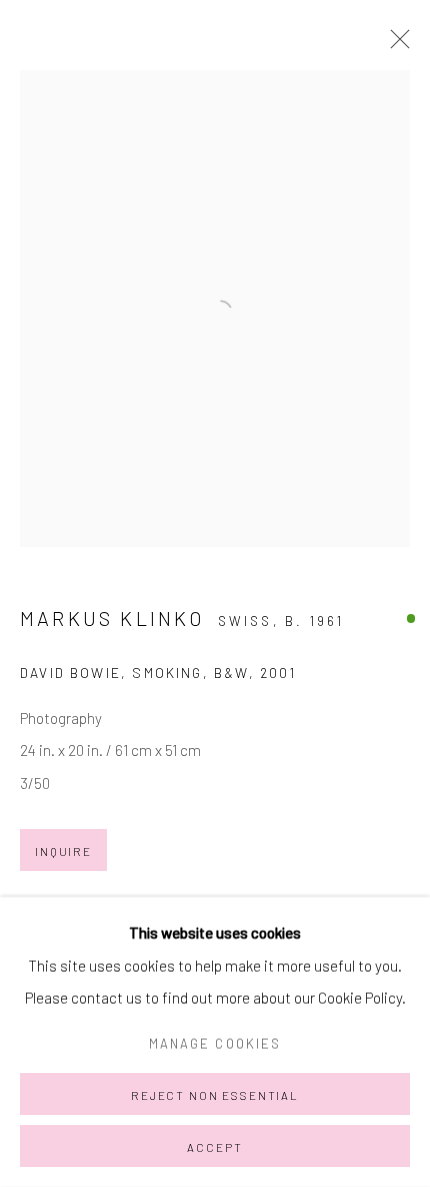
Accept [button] (214, 1147)
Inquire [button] (63, 851)
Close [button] (395, 45)
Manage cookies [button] (215, 1043)
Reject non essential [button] (215, 1095)
